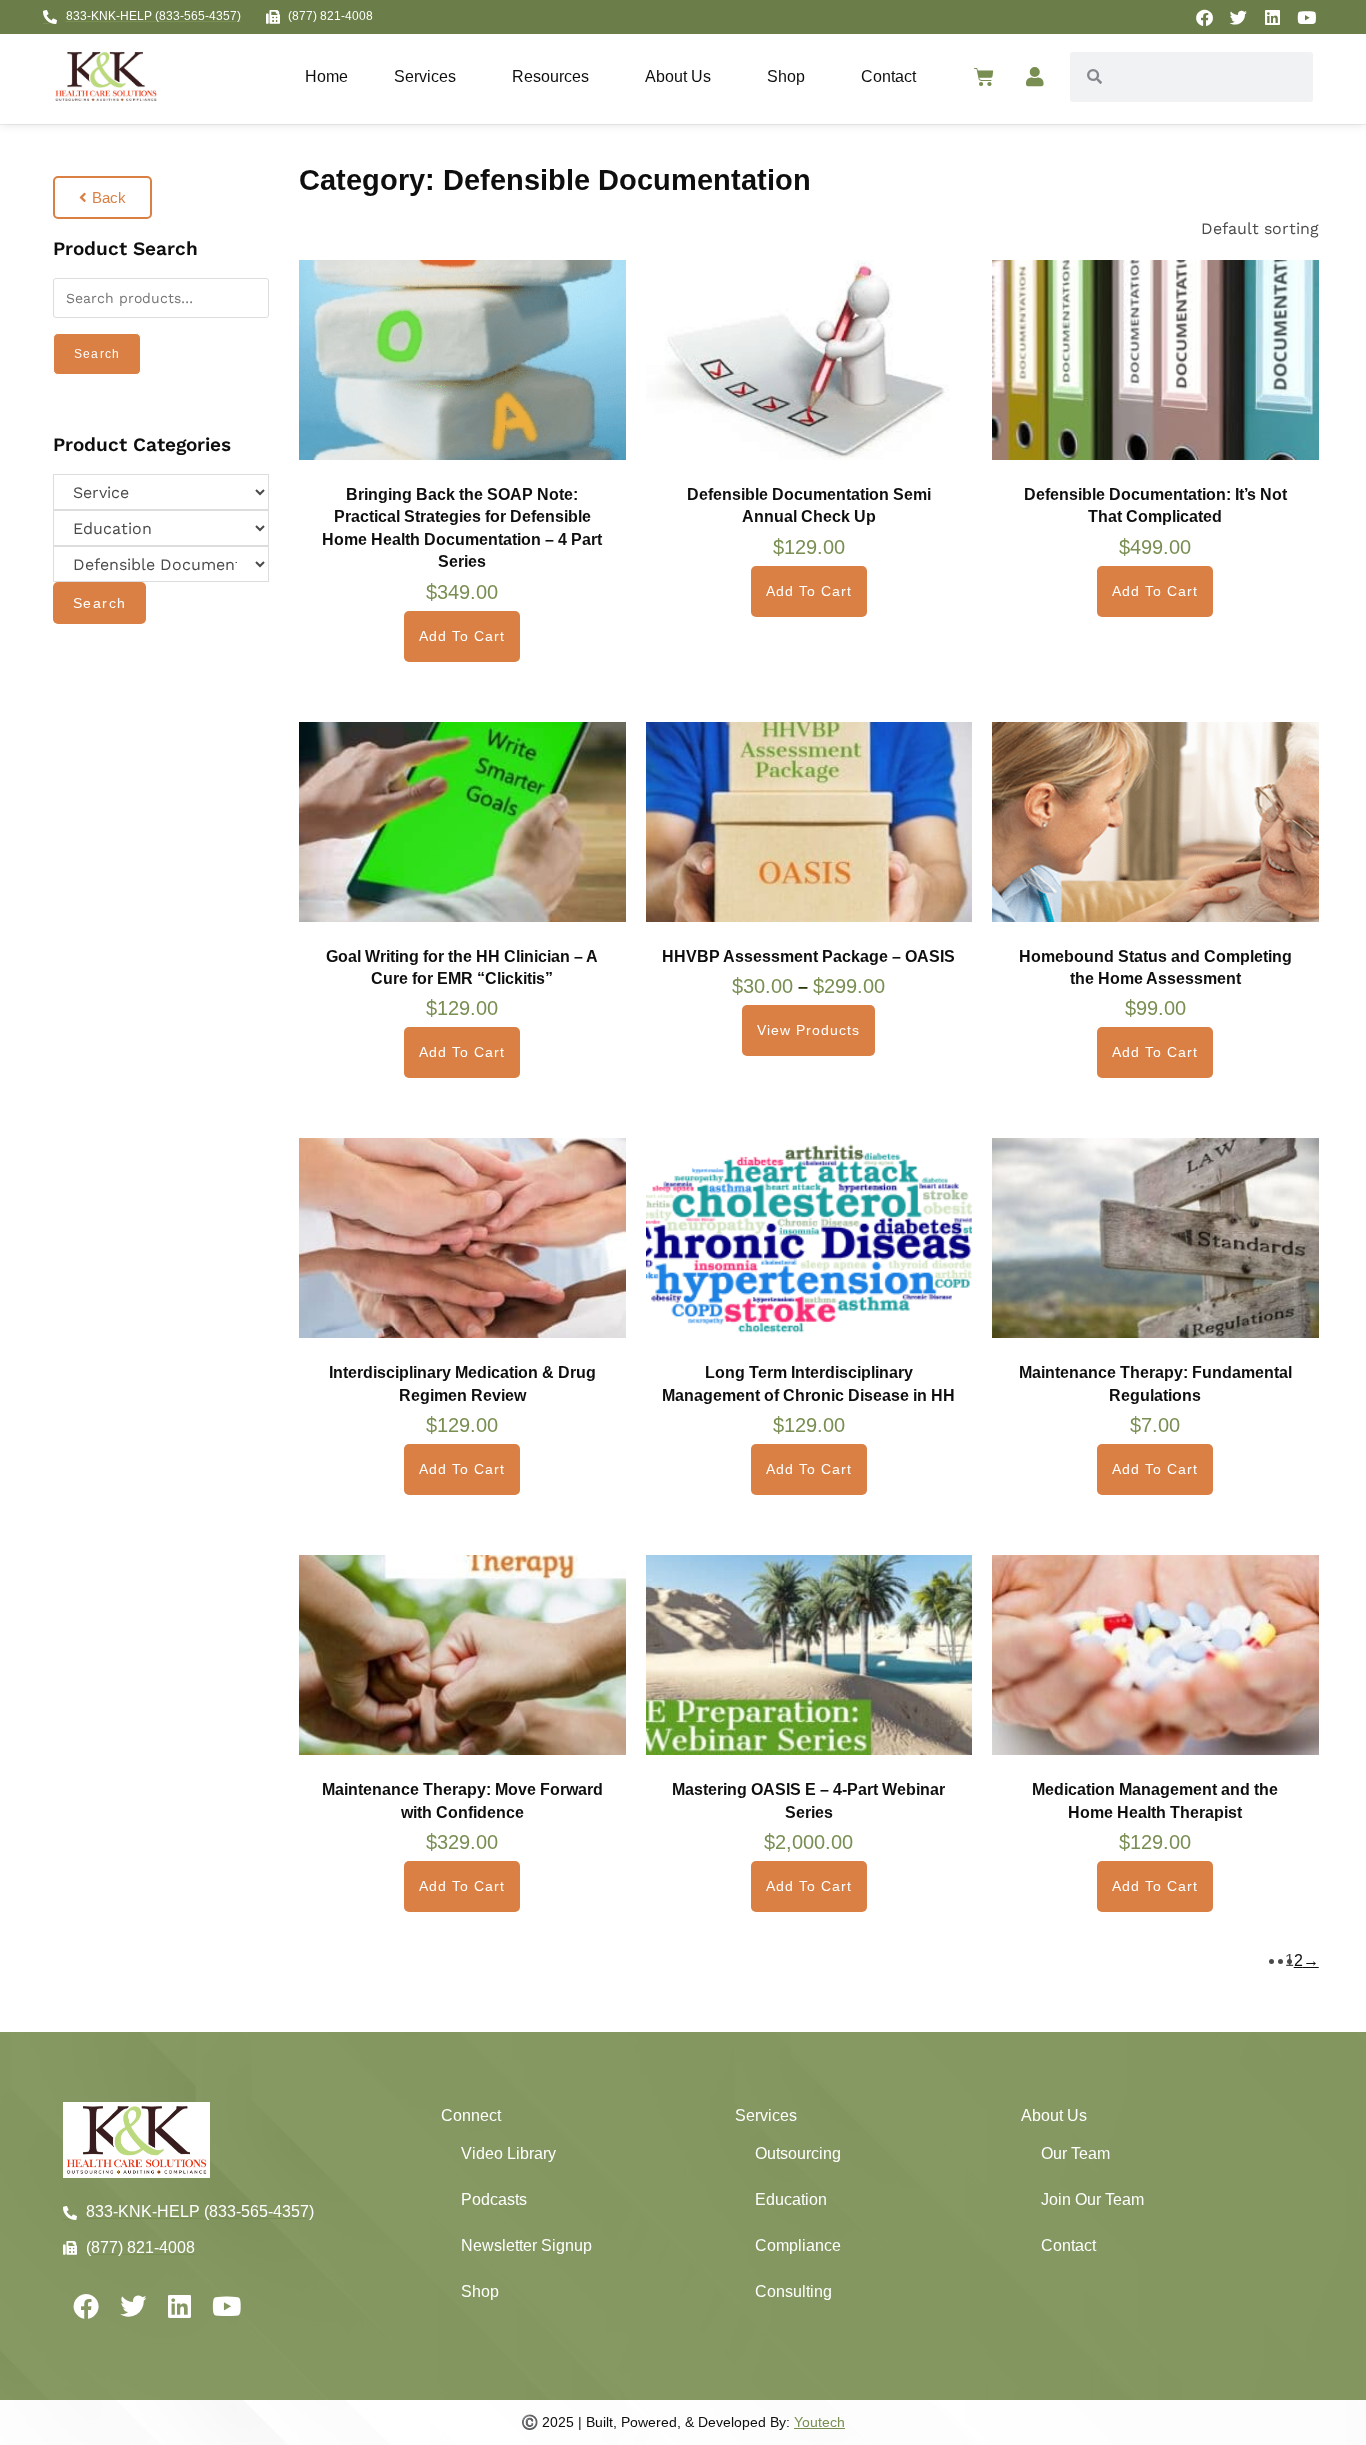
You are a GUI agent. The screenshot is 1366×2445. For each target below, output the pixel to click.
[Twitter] (1238, 17)
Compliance (798, 2245)
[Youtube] (1306, 17)
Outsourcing (798, 2153)
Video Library (508, 2153)
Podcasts (494, 2199)
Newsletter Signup (526, 2245)
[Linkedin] (1272, 17)
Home (326, 76)
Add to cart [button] (462, 636)
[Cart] (984, 77)
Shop (786, 76)
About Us (678, 76)
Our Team (1075, 2153)
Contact (888, 76)
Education (791, 2199)
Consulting (793, 2291)
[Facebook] (1204, 17)
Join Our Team (1092, 2199)
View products (808, 1030)
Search (97, 354)
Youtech (819, 2422)
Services (425, 76)
